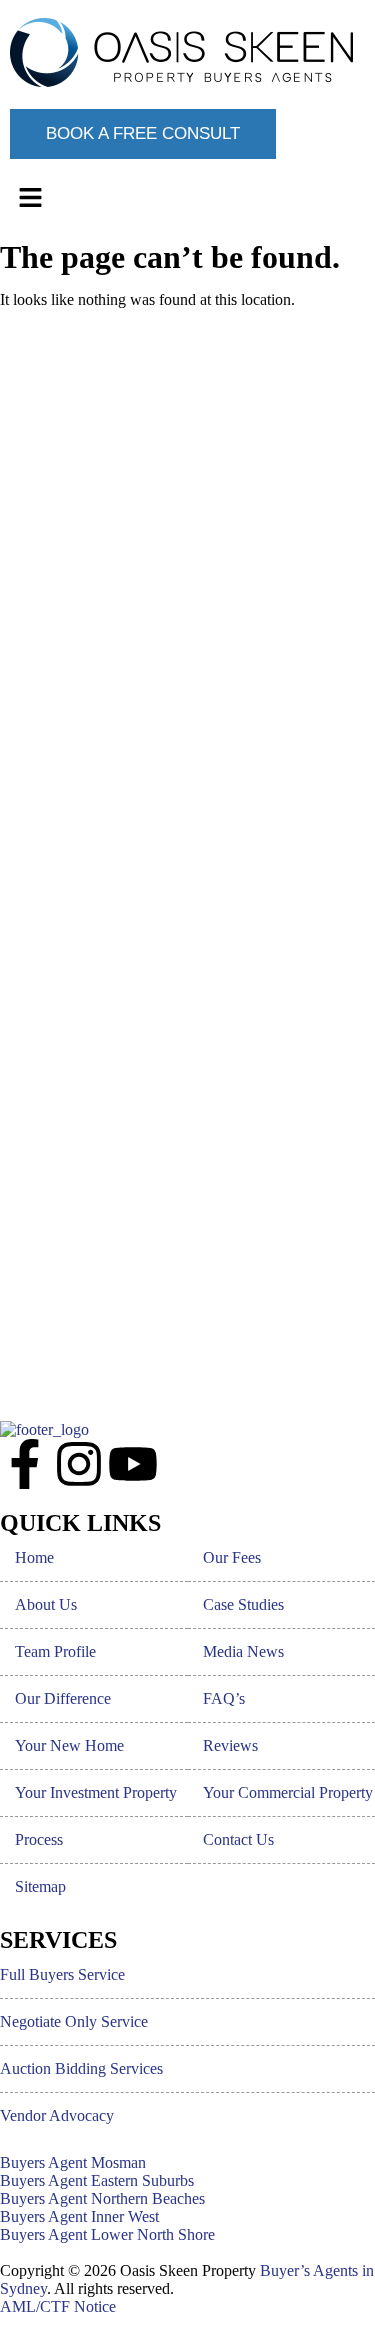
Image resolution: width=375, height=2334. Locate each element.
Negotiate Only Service (74, 2021)
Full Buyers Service (62, 1974)
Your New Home (69, 1745)
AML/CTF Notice (58, 2306)
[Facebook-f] (25, 1464)
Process (39, 1839)
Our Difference (63, 1698)
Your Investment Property (96, 1792)
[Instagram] (79, 1464)
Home (34, 1557)
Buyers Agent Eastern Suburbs (97, 2180)
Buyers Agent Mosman (73, 2162)
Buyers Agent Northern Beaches (102, 2198)
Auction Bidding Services (81, 2068)
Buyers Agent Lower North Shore (107, 2234)
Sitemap (40, 1886)
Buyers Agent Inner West (79, 2216)
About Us (46, 1604)
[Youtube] (133, 1464)
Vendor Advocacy (57, 2115)
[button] (187, 199)
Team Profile (55, 1651)
